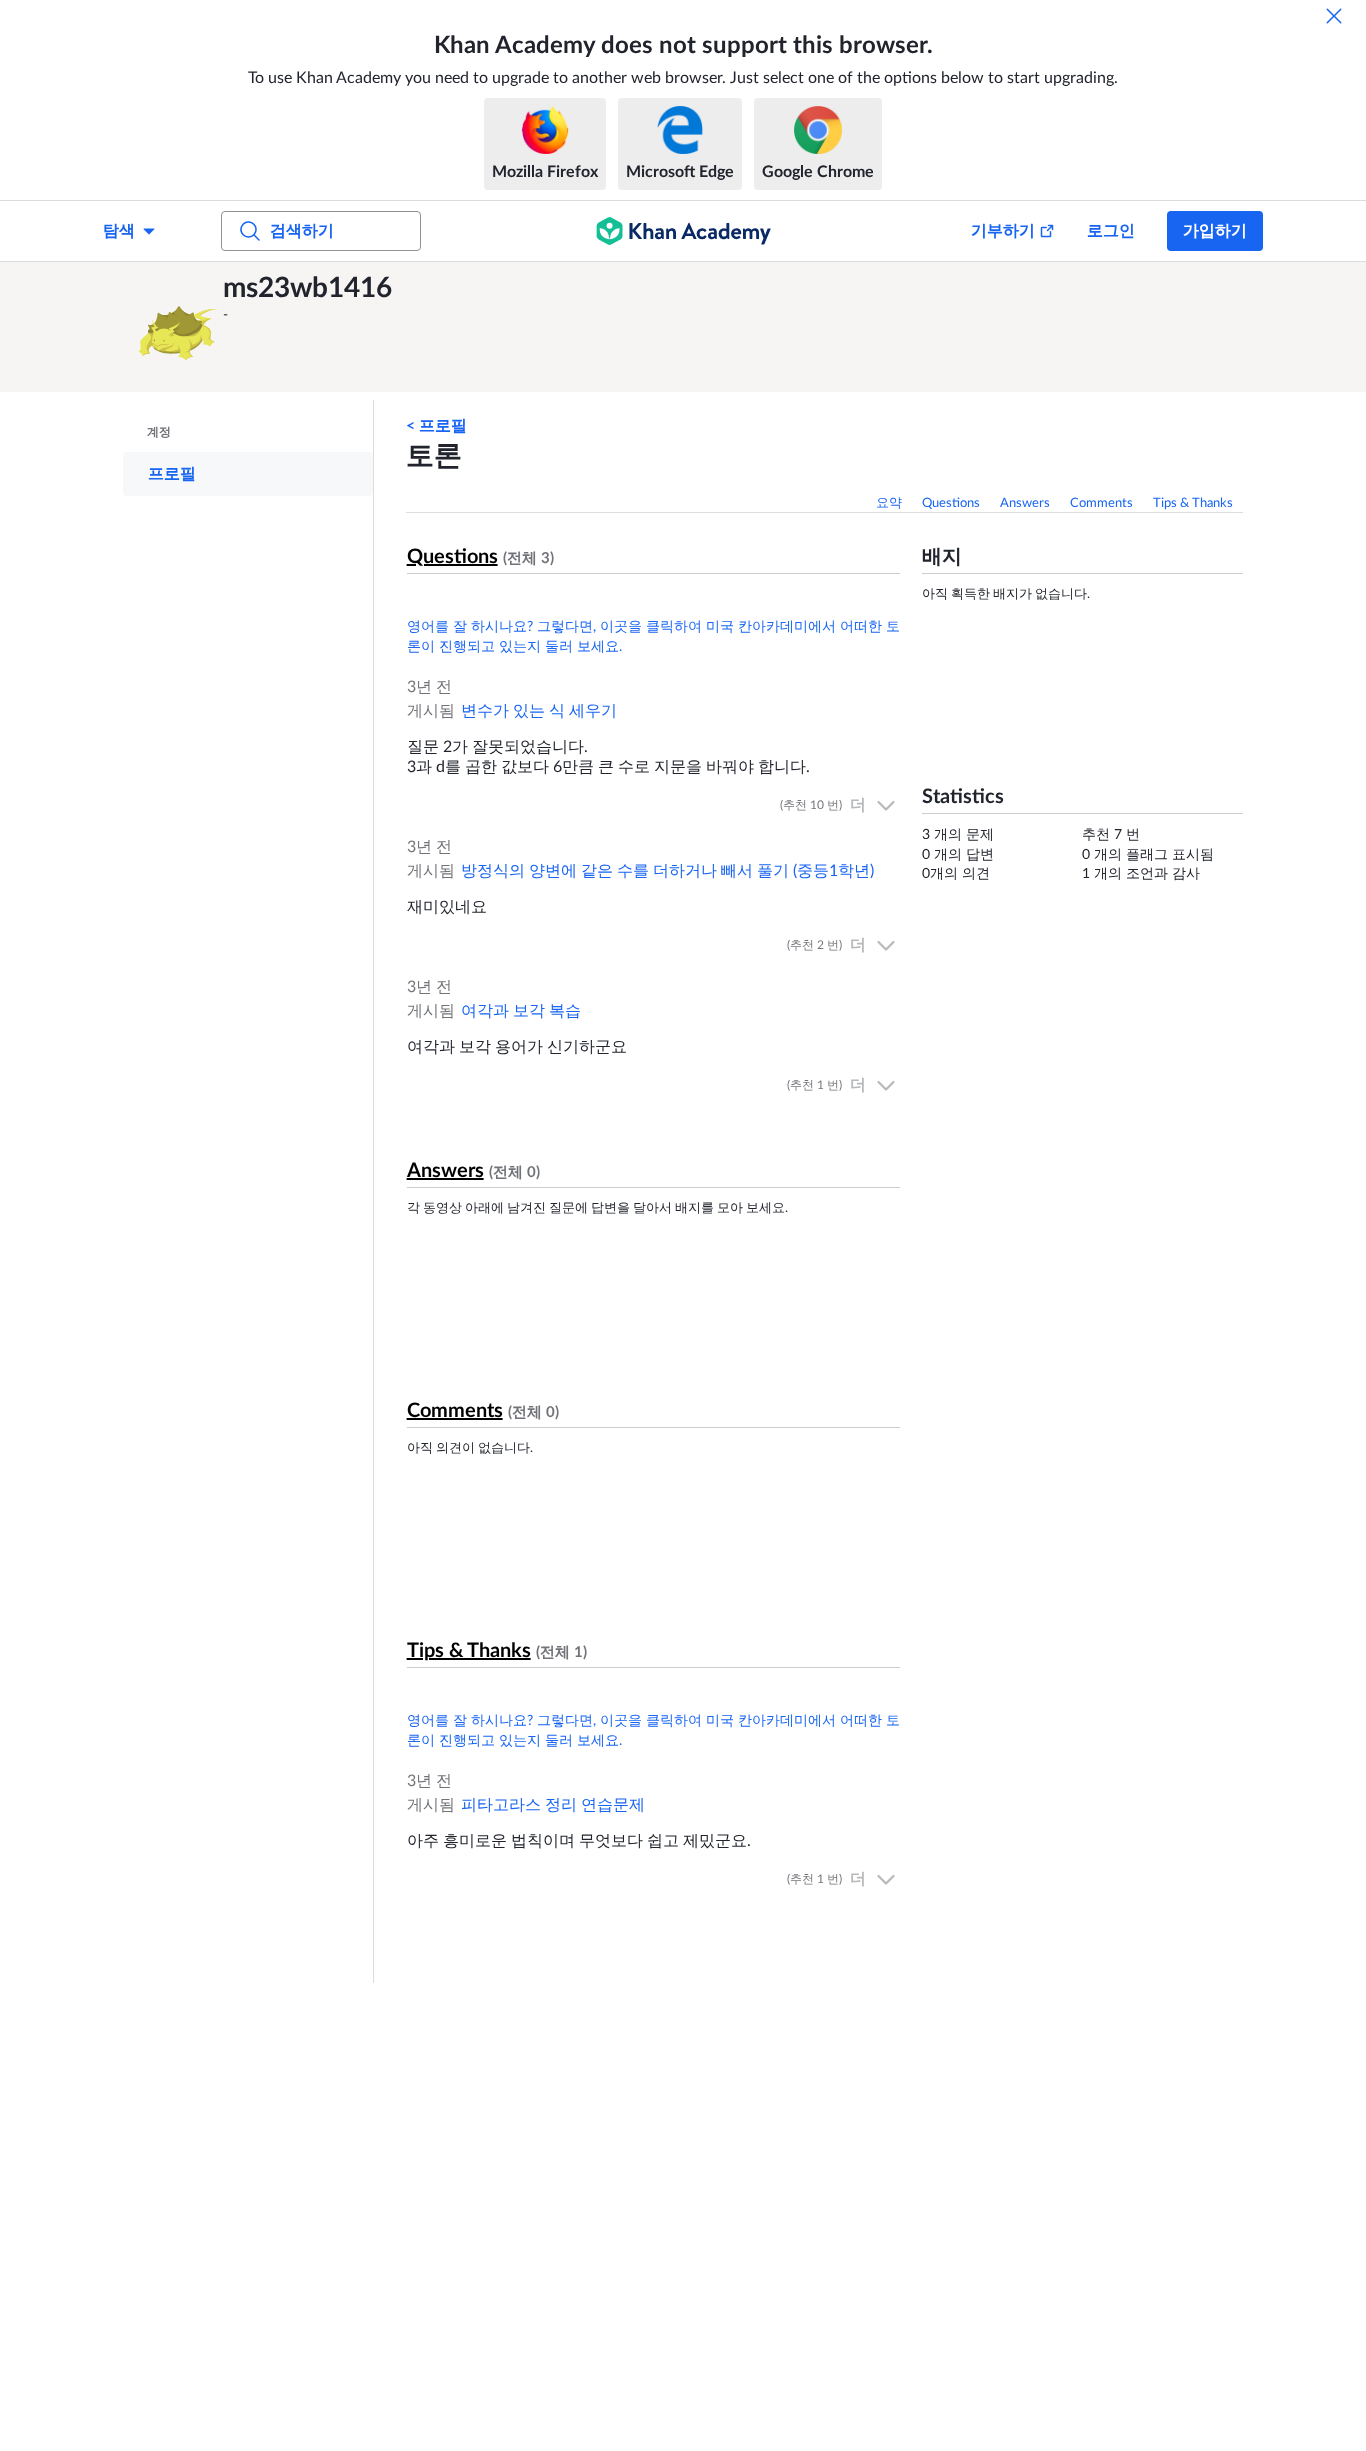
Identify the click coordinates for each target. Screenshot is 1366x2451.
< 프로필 (436, 426)
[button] (178, 327)
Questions (951, 503)
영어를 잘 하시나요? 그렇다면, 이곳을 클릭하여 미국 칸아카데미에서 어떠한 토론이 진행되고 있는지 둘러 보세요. (653, 637)
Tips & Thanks (1193, 503)
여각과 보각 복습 (521, 1011)
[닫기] (1334, 16)
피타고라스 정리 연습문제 (553, 1805)
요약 (889, 503)
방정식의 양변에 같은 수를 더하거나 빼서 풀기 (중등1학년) (667, 871)
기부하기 (1003, 231)
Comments (1101, 503)
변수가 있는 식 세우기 (539, 711)
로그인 (1111, 231)
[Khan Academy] (683, 231)
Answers (1025, 503)
